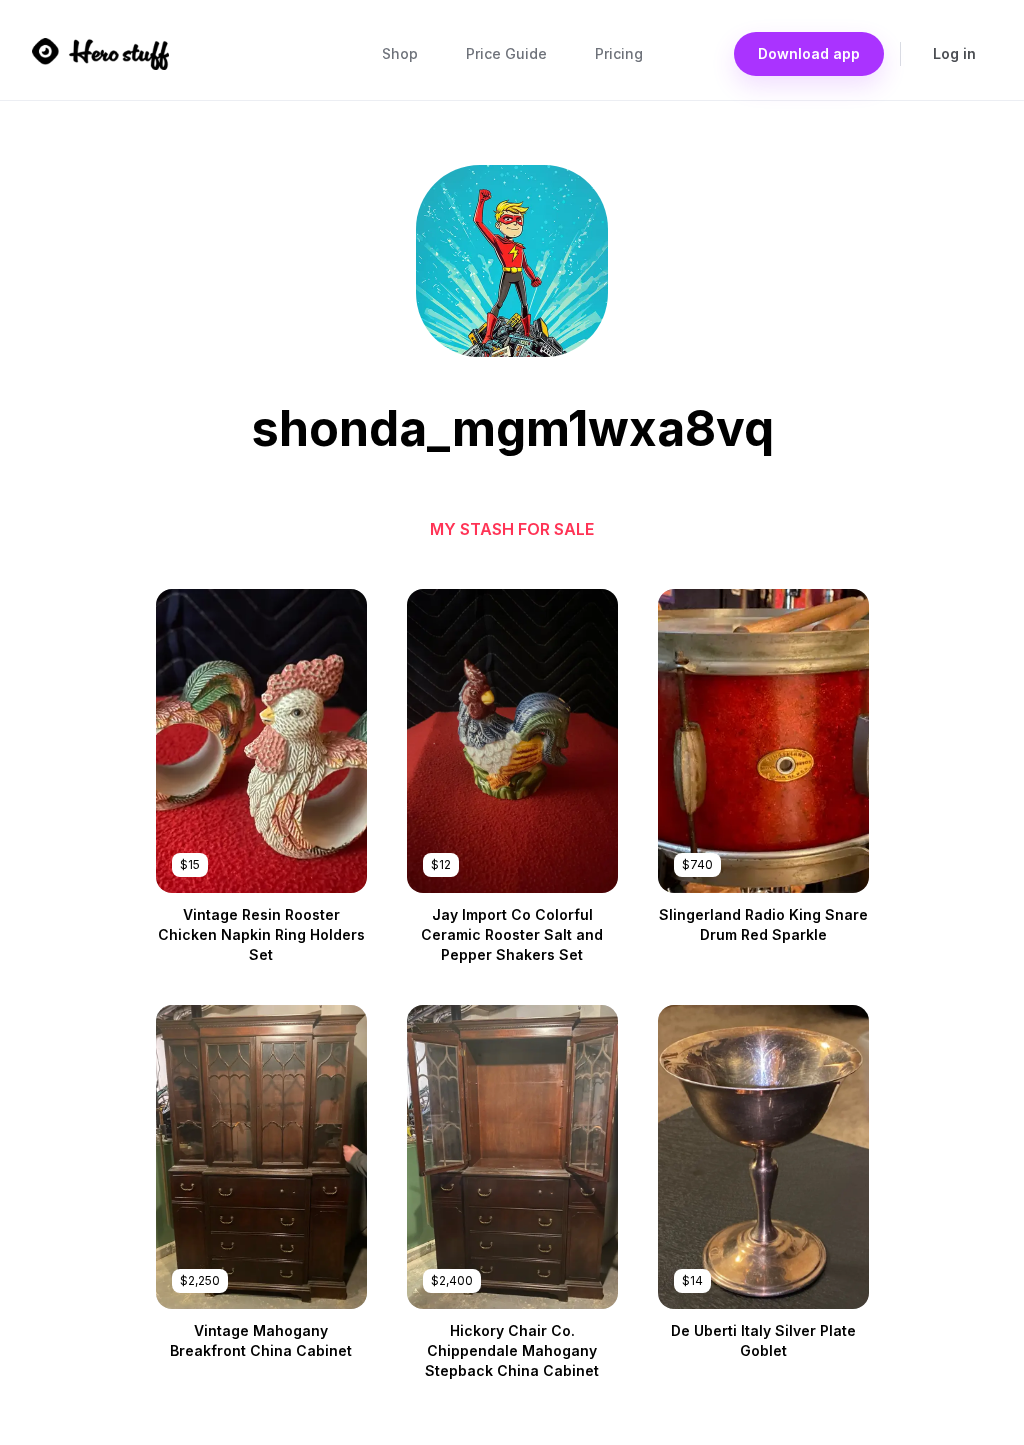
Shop (400, 53)
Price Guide (506, 53)
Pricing (619, 53)
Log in (954, 53)
